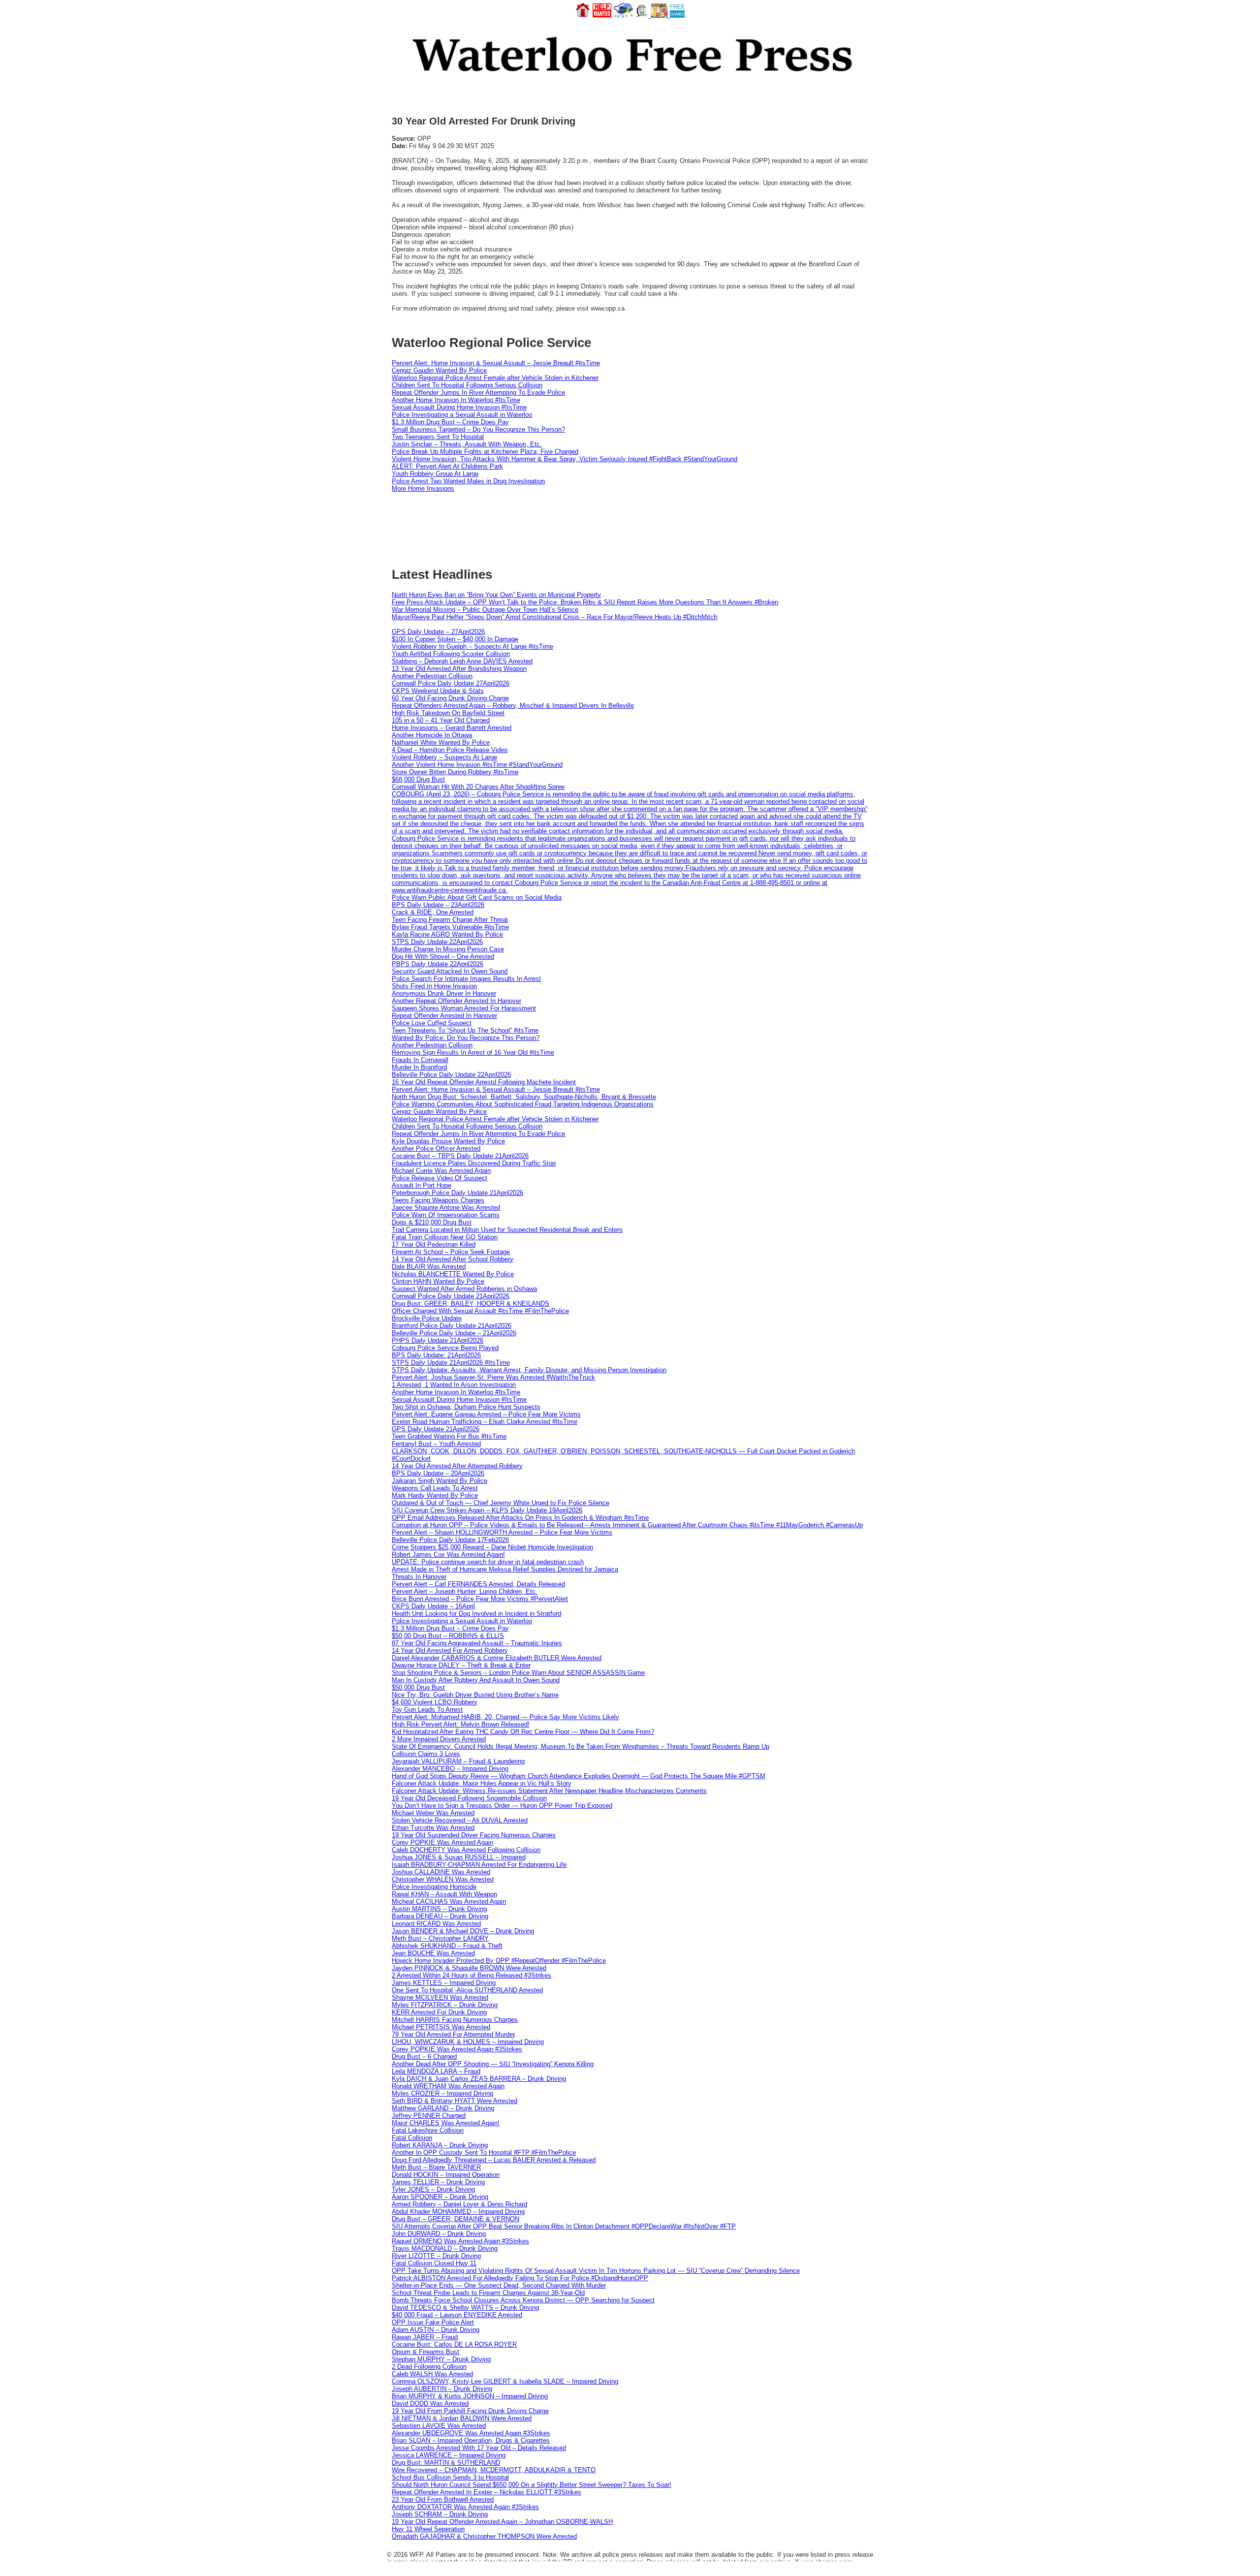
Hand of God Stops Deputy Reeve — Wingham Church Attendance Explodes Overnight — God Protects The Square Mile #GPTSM (579, 1776)
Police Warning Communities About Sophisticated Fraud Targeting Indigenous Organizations (523, 1104)
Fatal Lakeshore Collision (428, 2130)
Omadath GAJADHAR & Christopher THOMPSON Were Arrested (484, 2536)
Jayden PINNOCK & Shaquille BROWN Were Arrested (469, 1968)
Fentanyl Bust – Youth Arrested (436, 1444)
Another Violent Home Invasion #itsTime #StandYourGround (477, 765)
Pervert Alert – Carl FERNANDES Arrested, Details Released (478, 1584)
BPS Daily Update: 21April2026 (436, 1355)
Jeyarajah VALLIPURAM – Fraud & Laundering (458, 1761)
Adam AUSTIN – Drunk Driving (436, 2330)
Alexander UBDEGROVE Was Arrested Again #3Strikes (471, 2433)
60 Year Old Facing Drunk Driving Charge (450, 698)
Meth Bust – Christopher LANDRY (440, 1938)
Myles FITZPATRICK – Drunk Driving (445, 2005)
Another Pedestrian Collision (432, 676)
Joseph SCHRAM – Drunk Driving (440, 2514)
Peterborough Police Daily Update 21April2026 (457, 1193)
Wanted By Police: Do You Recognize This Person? (466, 1038)
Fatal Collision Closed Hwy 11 (434, 2263)
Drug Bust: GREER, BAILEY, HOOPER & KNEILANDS (471, 1304)
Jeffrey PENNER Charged (429, 2116)
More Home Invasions (423, 488)
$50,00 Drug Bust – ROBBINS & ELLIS (448, 1636)
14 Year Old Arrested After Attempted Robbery (457, 1466)
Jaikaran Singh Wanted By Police (440, 1481)
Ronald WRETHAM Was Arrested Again (448, 2086)
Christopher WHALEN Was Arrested (443, 1879)
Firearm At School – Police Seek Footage (451, 1252)
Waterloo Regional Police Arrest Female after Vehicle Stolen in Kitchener (495, 378)
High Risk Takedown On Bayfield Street (448, 713)
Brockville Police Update (427, 1318)
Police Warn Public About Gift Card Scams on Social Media (477, 897)
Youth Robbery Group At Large (435, 474)
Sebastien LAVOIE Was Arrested (439, 2426)
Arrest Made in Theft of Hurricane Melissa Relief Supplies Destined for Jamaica (505, 1569)
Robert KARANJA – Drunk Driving (440, 2145)
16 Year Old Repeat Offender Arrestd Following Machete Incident (484, 1082)
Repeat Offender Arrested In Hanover (444, 1016)
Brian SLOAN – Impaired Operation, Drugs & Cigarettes (471, 2440)
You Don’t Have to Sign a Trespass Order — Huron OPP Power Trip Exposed (502, 1806)
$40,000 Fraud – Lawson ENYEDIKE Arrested (457, 2315)
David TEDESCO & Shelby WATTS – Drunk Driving (465, 2308)
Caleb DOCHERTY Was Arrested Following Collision (466, 1850)
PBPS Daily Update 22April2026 (438, 964)
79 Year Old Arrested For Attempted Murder (453, 2034)
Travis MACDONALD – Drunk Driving (445, 2248)
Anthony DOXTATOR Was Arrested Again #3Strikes (465, 2507)
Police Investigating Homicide (434, 1887)
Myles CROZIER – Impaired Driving (442, 2093)
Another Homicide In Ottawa (432, 735)
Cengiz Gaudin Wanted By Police (439, 370)
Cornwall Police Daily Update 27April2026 (451, 683)
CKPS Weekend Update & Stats (438, 691)
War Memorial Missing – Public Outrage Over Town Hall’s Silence (485, 610)
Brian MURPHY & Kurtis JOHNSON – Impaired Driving (470, 2396)
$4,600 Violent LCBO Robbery (435, 1702)
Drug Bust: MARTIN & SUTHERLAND (446, 2463)
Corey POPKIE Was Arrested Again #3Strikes (457, 2049)
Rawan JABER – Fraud (425, 2337)
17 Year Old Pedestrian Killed (434, 1244)
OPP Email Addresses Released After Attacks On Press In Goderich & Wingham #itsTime (520, 1518)
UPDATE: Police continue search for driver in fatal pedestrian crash (488, 1562)
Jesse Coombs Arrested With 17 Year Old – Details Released (479, 2448)
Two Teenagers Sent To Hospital (438, 437)
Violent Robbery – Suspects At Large (444, 757)
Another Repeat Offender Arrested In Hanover (457, 1001)
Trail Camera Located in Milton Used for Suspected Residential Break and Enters (507, 1230)
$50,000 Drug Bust (418, 1687)
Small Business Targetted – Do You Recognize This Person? (478, 429)
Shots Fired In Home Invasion (434, 986)
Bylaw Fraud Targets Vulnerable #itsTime (450, 927)
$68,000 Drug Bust (418, 779)
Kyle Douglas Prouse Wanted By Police (448, 1141)
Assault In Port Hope (422, 1185)
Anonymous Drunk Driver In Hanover (444, 993)
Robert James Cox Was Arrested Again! (448, 1555)
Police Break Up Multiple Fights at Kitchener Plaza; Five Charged (485, 452)
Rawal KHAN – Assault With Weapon (444, 1894)
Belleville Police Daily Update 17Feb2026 (450, 1540)
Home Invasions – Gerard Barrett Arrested (452, 728)
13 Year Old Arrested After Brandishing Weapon (459, 669)
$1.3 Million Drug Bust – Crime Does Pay (450, 422)
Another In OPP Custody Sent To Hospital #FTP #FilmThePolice (484, 2152)
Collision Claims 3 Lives (426, 1754)
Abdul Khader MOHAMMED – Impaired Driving (458, 2212)
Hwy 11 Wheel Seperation (428, 2529)
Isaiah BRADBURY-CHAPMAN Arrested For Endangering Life (479, 1865)
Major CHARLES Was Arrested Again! (446, 2123)
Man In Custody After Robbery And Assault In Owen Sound (476, 1680)
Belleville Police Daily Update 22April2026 (451, 1075)
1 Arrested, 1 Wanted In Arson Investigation (454, 1385)
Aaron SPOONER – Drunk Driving (440, 2197)
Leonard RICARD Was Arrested (436, 1924)
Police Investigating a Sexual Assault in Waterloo (462, 415)
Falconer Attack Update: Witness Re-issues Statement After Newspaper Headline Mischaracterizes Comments (549, 1791)
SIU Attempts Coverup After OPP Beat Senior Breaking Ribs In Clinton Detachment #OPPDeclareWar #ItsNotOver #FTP (564, 2226)
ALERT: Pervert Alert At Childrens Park (447, 466)
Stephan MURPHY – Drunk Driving (441, 2359)
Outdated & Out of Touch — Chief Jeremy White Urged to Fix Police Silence (501, 1503)
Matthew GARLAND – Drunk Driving (443, 2108)
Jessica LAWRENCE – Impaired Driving (449, 2455)
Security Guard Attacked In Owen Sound (450, 971)
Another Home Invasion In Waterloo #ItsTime (456, 400)
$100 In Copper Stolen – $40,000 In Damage (455, 639)
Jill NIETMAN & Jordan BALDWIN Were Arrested (462, 2418)
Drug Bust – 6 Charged (424, 2057)
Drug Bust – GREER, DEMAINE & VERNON (456, 2219)
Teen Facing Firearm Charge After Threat (450, 920)
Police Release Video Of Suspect (440, 1178)
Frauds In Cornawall (420, 1060)
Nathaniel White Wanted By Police (441, 742)
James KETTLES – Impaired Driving (444, 1983)
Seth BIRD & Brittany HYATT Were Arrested (455, 2101)
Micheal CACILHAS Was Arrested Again (449, 1901)
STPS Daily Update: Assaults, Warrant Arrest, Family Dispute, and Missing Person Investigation (529, 1370)
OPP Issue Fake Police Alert (433, 2322)
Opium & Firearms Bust (425, 2352)
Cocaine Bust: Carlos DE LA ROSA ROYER (454, 2344)
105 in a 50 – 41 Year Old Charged (441, 720)
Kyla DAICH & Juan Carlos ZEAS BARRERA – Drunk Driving (479, 2079)
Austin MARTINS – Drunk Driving (439, 1909)
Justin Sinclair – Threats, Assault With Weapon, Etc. (467, 444)
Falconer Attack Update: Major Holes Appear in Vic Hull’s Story (482, 1783)
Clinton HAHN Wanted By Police (438, 1281)
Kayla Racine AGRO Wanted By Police (447, 934)
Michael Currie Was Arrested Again (441, 1171)
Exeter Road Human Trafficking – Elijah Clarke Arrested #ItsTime (485, 1422)
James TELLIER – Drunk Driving (438, 2182)
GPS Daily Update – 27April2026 (438, 632)
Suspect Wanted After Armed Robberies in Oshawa (464, 1289)
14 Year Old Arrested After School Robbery (453, 1259)
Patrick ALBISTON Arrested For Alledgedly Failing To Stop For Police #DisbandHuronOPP (520, 2278)
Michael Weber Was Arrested (433, 1813)
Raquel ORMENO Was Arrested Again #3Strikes (460, 2241)
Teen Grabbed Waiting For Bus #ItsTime (449, 1436)
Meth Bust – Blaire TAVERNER (436, 2167)
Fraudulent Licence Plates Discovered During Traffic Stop (474, 1163)
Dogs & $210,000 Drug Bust (432, 1222)
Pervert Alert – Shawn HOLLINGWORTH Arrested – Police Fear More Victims (502, 1532)
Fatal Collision (412, 2138)
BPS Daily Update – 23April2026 (438, 905)
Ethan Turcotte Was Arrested (433, 1828)
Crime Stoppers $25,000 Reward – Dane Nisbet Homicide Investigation (492, 1547)
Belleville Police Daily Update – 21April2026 (454, 1333)
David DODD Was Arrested (430, 2403)
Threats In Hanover (419, 1577)
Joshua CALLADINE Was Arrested (441, 1872)
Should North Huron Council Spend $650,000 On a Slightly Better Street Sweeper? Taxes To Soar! (532, 2485)
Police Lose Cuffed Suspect (432, 1023)
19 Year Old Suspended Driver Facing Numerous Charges (474, 1835)
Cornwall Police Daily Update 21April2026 (451, 1296)
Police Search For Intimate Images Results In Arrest (466, 979)
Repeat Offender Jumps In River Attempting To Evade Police (478, 393)
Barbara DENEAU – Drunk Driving (440, 1916)
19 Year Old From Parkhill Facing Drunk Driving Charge (470, 2411)
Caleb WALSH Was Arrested (432, 2374)
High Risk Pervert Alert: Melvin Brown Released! (461, 1724)
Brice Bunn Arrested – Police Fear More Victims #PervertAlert (480, 1599)
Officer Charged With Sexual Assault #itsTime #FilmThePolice (480, 1311)
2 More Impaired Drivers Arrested (439, 1739)
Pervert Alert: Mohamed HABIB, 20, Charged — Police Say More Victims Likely (505, 1717)
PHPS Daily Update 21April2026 (438, 1340)
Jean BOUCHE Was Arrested (433, 1953)
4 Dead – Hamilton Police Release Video (450, 750)
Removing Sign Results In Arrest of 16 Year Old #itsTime (473, 1052)
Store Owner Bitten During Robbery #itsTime (455, 772)
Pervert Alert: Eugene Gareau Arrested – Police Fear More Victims (486, 1414)
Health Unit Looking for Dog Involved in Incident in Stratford (476, 1614)
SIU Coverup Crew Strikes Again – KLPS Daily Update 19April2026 (487, 1510)
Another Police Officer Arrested (436, 1148)
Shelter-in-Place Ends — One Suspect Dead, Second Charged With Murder (499, 2285)
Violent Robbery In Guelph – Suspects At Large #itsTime (472, 646)
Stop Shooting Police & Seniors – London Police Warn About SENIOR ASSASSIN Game (518, 1673)
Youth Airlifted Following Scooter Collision (451, 654)
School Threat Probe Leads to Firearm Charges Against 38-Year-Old (488, 2293)
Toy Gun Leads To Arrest (427, 1710)
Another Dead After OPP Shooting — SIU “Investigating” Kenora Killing (493, 2064)
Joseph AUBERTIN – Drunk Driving (442, 2389)
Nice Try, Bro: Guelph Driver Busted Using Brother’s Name (475, 1695)
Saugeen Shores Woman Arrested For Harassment (464, 1008)
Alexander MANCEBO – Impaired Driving (450, 1769)
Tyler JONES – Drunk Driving (433, 2189)
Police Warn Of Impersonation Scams (446, 1215)
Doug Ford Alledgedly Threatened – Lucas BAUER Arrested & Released (494, 2160)
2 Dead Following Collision (429, 2367)
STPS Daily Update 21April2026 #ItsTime (451, 1363)
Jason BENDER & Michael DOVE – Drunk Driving (463, 1931)
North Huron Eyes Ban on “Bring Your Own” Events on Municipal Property (496, 595)
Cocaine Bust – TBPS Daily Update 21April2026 (460, 1156)
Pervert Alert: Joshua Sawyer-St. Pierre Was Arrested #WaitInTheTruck (493, 1377)
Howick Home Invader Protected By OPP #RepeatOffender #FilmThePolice (499, 1961)
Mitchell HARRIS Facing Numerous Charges (455, 2020)
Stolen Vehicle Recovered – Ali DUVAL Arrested (460, 1820)
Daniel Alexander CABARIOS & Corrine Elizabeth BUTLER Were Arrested (497, 1658)
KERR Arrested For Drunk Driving (439, 2012)
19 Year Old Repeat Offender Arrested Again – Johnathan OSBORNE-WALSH (502, 2522)
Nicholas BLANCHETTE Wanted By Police (453, 1274)
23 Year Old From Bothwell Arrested (443, 2499)
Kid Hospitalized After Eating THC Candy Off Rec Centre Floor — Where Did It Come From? (523, 1732)
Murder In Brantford (419, 1067)
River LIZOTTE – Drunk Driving (436, 2256)
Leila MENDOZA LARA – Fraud (436, 2071)
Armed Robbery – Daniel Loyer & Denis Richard (459, 2204)
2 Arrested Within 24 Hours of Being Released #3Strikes (472, 1975)
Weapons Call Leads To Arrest (435, 1488)
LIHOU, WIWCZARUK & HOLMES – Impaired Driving (468, 2042)
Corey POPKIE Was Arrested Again (442, 1842)
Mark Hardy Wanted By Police (435, 1495)
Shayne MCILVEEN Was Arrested (440, 1997)
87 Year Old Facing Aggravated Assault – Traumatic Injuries (477, 1643)
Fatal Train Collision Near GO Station (445, 1237)
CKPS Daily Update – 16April (433, 1606)
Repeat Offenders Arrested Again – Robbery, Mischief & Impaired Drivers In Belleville (513, 706)
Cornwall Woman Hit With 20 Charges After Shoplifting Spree (478, 787)
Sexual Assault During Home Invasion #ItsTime (459, 407)
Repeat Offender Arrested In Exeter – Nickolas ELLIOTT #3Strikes (487, 2492)
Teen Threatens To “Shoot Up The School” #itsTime (465, 1030)
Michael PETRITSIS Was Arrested (441, 2027)
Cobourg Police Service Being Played (445, 1348)
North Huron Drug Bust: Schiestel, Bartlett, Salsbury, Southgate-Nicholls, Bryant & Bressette (524, 1097)
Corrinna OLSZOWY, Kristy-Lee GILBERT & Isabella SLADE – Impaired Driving (505, 2381)
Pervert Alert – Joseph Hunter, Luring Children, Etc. (465, 1591)
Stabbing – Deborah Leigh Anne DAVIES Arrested (462, 661)
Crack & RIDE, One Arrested (433, 912)
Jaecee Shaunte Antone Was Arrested (446, 1208)
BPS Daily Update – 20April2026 (438, 1473)
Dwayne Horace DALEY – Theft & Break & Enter (461, 1665)
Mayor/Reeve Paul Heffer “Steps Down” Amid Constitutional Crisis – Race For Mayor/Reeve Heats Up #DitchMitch (554, 617)
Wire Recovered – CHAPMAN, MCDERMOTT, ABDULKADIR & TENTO (494, 2470)
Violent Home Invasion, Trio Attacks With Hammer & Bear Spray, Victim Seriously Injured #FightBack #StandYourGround (565, 459)
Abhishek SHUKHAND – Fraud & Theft (447, 1946)
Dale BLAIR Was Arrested (429, 1267)
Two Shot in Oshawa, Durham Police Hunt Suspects (466, 1407)
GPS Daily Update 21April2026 (436, 1429)
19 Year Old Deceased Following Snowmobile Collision (469, 1798)
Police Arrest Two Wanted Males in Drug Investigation (468, 481)
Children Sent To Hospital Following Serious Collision (467, 385)
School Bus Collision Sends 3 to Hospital (450, 2477)
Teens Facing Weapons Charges (438, 1200)
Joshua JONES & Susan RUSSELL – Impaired (459, 1857)
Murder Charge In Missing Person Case (448, 949)
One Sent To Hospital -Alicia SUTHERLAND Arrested (467, 1990)
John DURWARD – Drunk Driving (439, 2234)
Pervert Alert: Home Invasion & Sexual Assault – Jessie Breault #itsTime (496, 363)
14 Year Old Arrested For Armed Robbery (450, 1650)
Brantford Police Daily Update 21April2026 (452, 1326)
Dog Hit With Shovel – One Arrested (443, 957)
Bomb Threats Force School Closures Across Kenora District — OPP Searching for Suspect (523, 2300)
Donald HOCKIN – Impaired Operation (446, 2175)
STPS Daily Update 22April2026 (437, 942)
